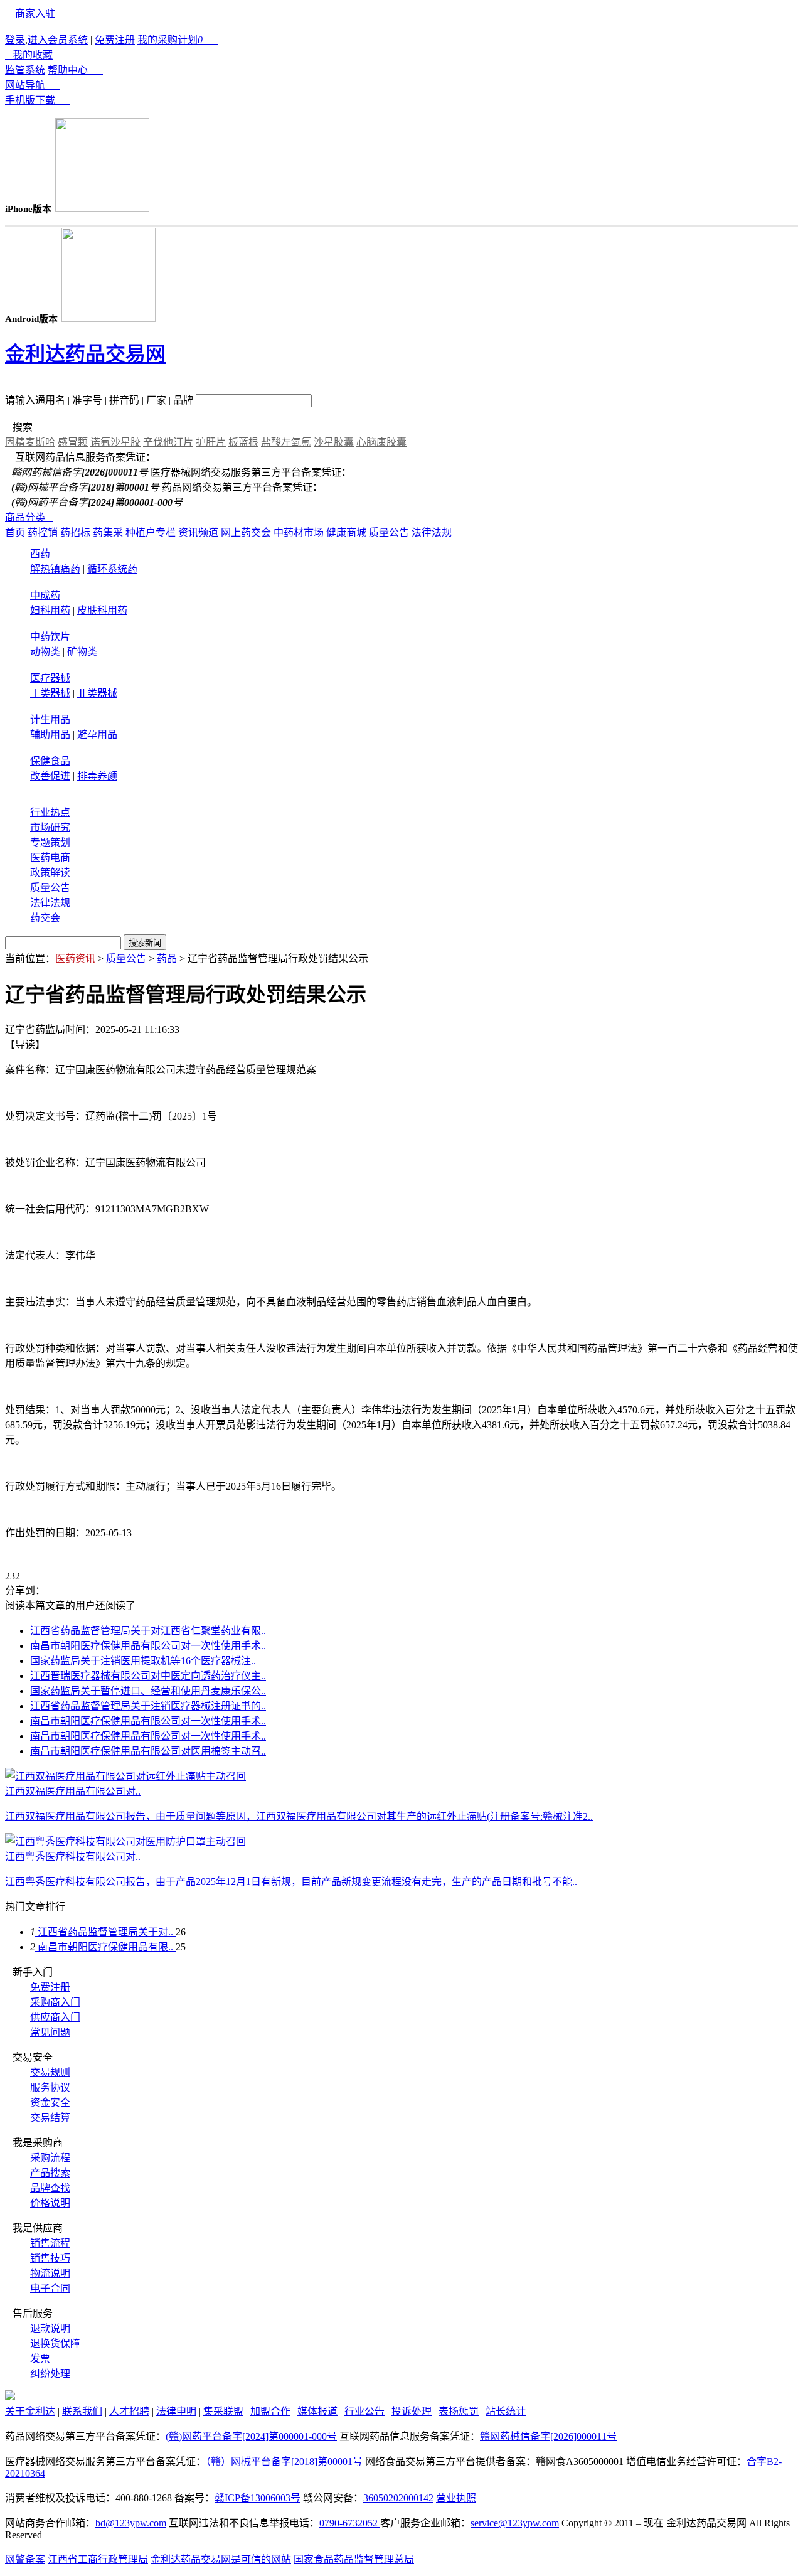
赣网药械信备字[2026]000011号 (548, 2436)
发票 (40, 2359)
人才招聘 (129, 2411)
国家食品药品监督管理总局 (354, 2559)
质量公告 (389, 532)
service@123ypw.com (515, 2523)
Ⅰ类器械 (50, 693)
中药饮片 (50, 637)
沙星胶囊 (334, 442)
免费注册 (115, 40)
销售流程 (50, 2243)
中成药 (45, 595)
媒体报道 (317, 2411)
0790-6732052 (350, 2523)
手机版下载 (38, 100)
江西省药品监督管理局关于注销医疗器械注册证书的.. (148, 1706)
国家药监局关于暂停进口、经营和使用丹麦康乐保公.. (148, 1691)
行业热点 (50, 812)
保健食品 (50, 761)
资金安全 (50, 2103)
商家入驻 (35, 13)
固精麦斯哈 (30, 442)
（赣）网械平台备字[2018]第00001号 (284, 2461)
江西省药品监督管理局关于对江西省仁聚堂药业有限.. (148, 1631)
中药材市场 (299, 532)
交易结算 (50, 2118)
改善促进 (50, 776)
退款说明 (50, 2328)
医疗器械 (50, 678)
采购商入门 (55, 2002)
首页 (15, 532)
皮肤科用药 (102, 610)
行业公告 (364, 2411)
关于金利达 (30, 2411)
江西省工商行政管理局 (98, 2559)
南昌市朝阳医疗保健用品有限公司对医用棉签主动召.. (148, 1751)
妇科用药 (50, 610)
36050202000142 (398, 2498)
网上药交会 (246, 532)
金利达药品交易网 (85, 354)
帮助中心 (75, 70)
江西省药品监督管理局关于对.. (105, 1932)
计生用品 (50, 719)
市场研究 (50, 827)
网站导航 (33, 85)
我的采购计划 (178, 40)
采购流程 (50, 2158)
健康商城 (346, 532)
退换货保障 (55, 2344)
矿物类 (82, 652)
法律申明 (176, 2411)
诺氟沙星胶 (115, 442)
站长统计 (506, 2411)
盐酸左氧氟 (286, 442)
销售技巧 (50, 2258)
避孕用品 (97, 735)
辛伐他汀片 (168, 442)
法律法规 (432, 532)
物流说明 (50, 2273)
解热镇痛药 (55, 569)
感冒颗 (73, 442)
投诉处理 (412, 2411)
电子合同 (50, 2288)
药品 (167, 959)
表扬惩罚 (459, 2411)
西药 (40, 554)
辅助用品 (50, 735)
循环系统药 (112, 569)
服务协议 (50, 2087)
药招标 (75, 532)
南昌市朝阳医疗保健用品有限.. (105, 1947)
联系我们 (82, 2411)
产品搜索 (50, 2173)
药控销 (43, 532)
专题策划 (50, 842)
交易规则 (50, 2072)
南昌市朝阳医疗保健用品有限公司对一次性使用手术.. (148, 1646)
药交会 (45, 918)
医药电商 (50, 858)
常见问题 (50, 2032)
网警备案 (25, 2559)
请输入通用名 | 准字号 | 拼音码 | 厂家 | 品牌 (99, 400)
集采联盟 (223, 2411)
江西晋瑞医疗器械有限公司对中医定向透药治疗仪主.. (148, 1676)
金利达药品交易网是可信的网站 (221, 2559)
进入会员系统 (58, 40)
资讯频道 (198, 532)
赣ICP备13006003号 (258, 2498)
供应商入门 (55, 2017)
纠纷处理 (50, 2374)
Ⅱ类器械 (97, 693)
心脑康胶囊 (381, 442)
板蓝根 (243, 442)
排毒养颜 (97, 776)
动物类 (45, 652)
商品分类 (29, 517)
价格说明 (50, 2203)
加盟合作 (270, 2411)
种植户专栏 (151, 532)
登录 (15, 40)
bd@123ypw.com (131, 2523)
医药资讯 (75, 959)
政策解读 (50, 873)
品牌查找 (50, 2188)
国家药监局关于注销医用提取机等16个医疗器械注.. (143, 1661)
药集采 (108, 532)
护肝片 (211, 442)
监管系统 (25, 70)
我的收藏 (29, 55)
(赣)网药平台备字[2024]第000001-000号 (251, 2436)
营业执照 (456, 2498)
